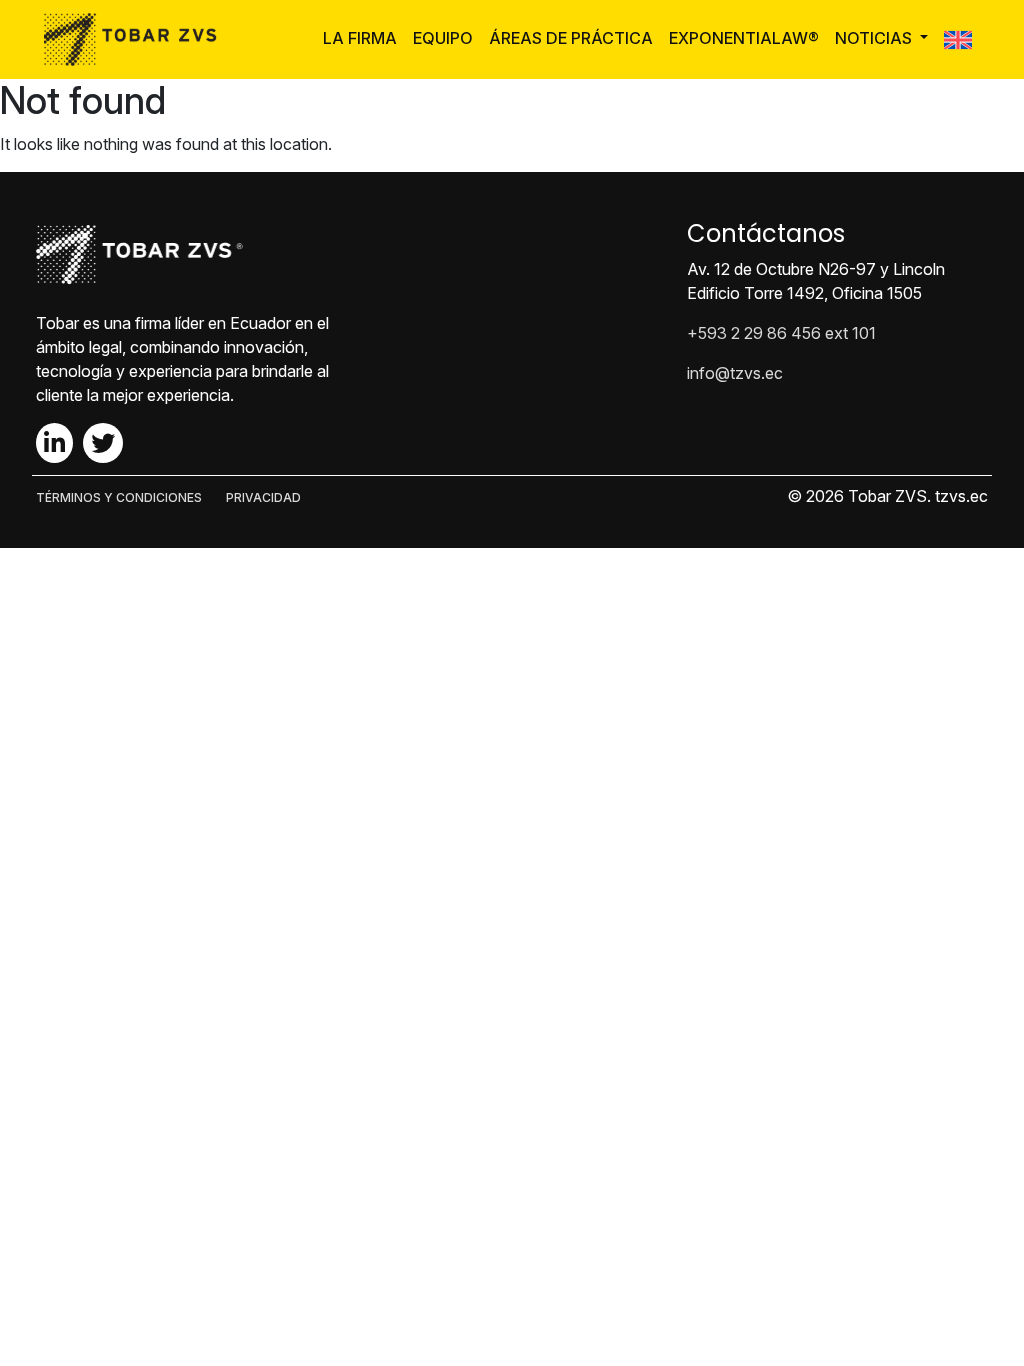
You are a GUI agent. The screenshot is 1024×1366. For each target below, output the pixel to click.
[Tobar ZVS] (136, 39)
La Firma (360, 38)
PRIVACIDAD (263, 497)
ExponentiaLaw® (744, 38)
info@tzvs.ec (735, 373)
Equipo (443, 38)
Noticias (875, 38)
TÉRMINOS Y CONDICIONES (119, 497)
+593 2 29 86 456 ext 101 (781, 333)
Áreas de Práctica (571, 38)
